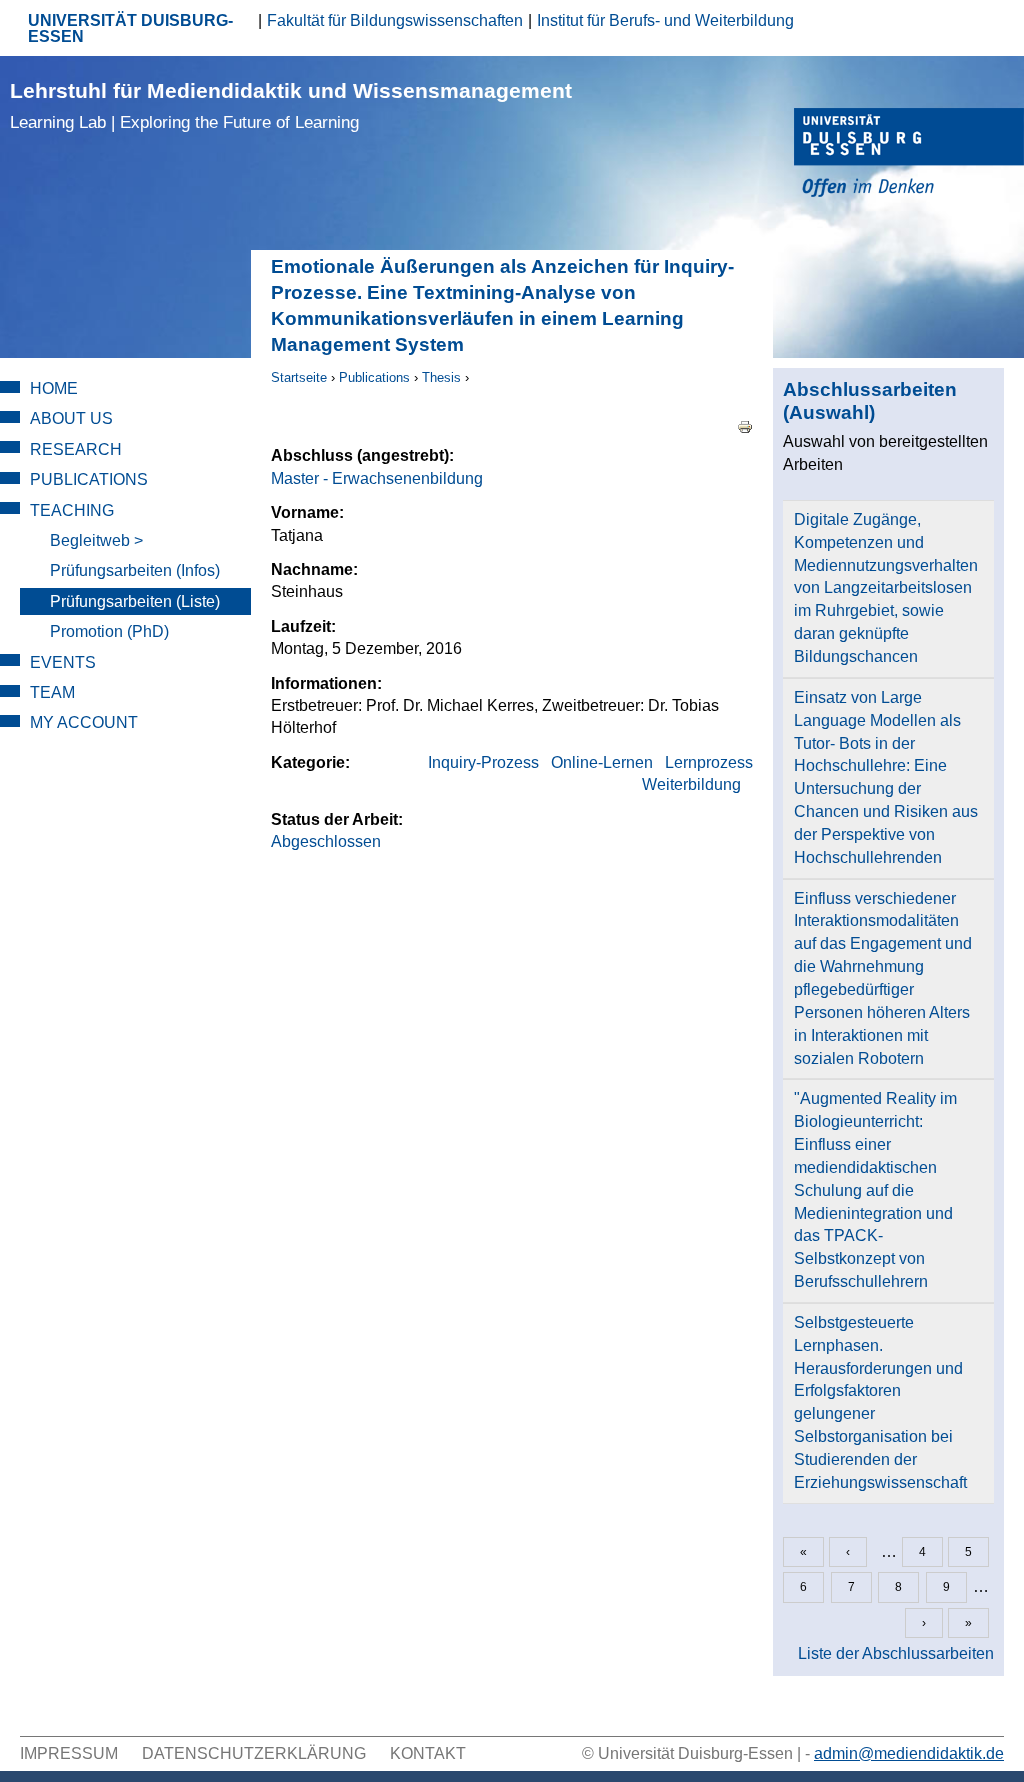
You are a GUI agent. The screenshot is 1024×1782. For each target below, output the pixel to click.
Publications (374, 377)
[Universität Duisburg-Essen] (909, 155)
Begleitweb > (96, 540)
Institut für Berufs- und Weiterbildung (665, 20)
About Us (71, 418)
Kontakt (428, 1753)
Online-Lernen (602, 762)
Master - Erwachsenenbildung (377, 478)
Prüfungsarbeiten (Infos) (135, 570)
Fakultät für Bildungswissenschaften (395, 20)
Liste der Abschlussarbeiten (896, 1653)
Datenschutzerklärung (254, 1753)
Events (63, 662)
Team (52, 692)
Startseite (299, 377)
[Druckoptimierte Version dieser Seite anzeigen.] (745, 425)
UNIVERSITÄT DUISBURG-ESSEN (130, 28)
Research (76, 449)
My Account (84, 722)
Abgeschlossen (326, 841)
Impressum (69, 1753)
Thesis (441, 377)
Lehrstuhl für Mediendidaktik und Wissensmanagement (291, 105)
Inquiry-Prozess (483, 762)
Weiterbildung (691, 784)
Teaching (72, 510)
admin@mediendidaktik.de (909, 1753)
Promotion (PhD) (109, 631)
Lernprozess (709, 762)
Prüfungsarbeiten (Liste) (135, 601)
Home (54, 388)
